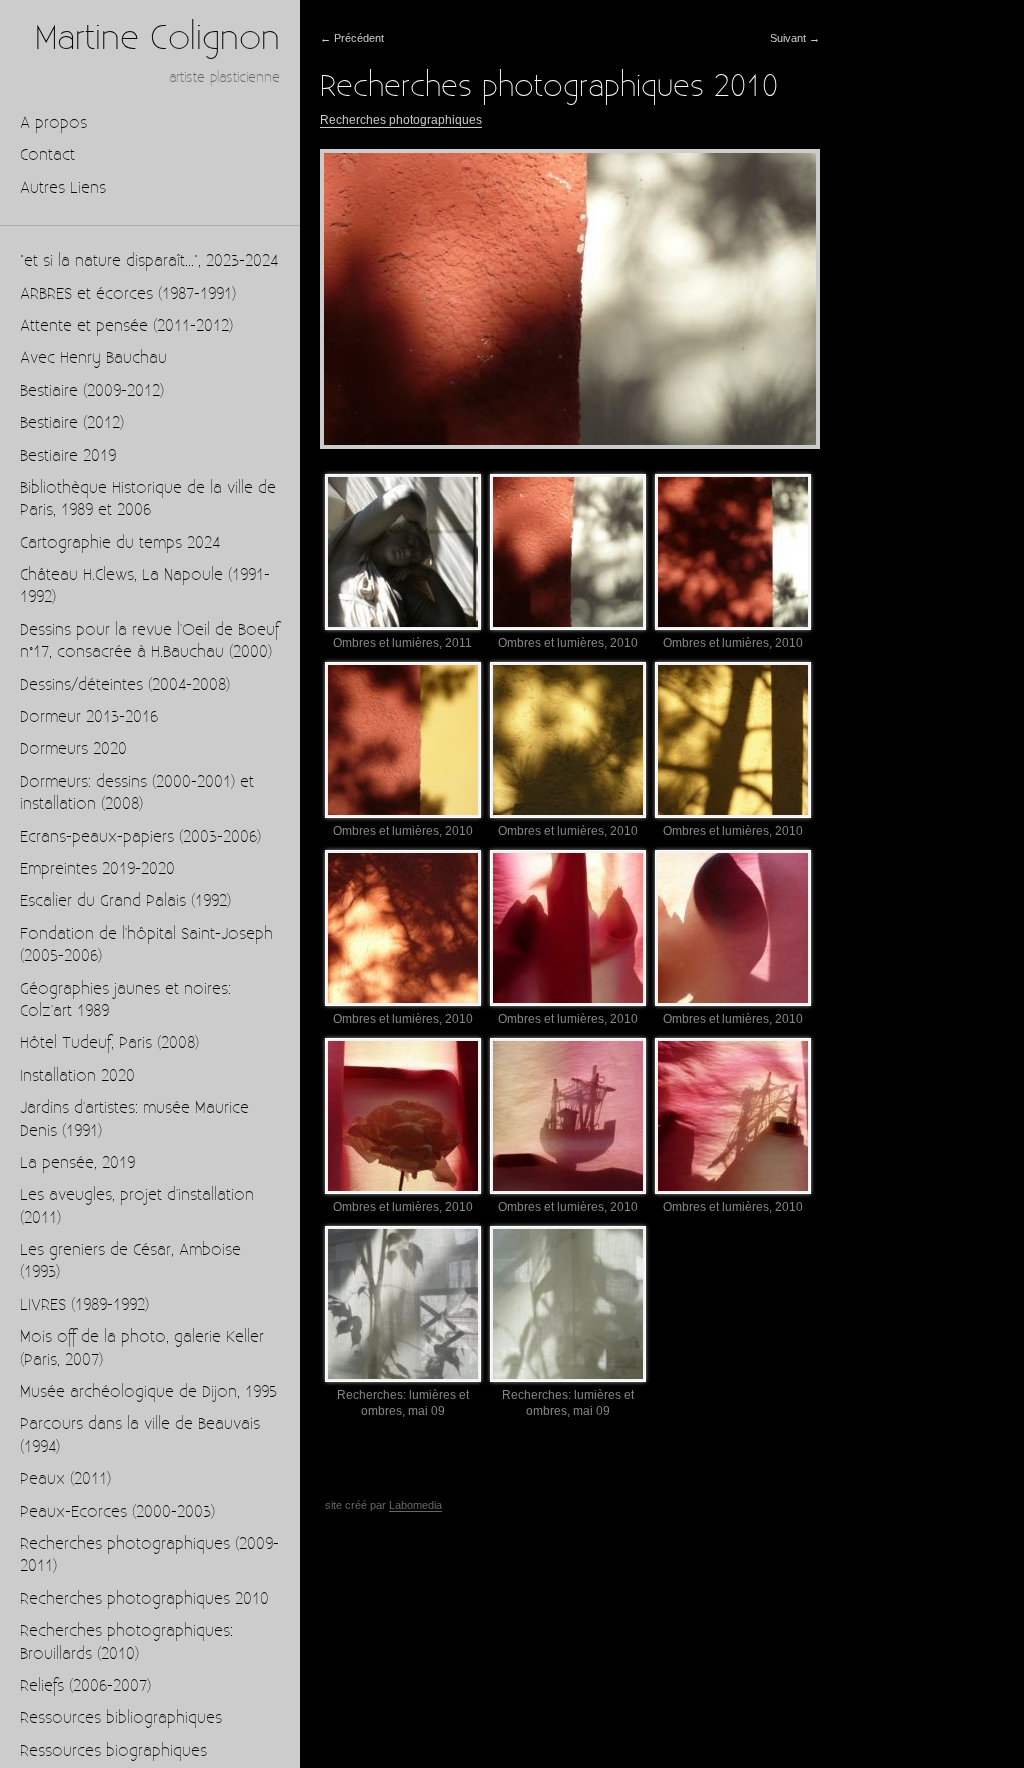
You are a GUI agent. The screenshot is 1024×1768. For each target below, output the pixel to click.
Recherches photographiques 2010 (144, 1599)
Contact (47, 155)
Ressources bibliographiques (121, 1718)
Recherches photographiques (401, 120)
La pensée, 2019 (77, 1163)
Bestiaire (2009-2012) (92, 391)
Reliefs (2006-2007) (85, 1686)
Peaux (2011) (65, 1479)
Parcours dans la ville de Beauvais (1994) (140, 1435)
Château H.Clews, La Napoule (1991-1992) (145, 586)
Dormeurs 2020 (73, 749)
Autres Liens (63, 188)
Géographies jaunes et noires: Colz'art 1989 (125, 1000)
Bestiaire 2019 (68, 456)
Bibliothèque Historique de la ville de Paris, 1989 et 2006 (148, 499)
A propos (53, 123)
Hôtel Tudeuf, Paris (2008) (109, 1043)
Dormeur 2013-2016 (89, 717)
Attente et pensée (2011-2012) (126, 326)
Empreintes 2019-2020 (97, 869)
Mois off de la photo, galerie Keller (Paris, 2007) (142, 1348)
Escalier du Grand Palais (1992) (125, 901)
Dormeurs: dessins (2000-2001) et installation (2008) (137, 793)
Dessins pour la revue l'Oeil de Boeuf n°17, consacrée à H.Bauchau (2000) (149, 641)
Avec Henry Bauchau (93, 358)
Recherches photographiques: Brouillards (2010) (126, 1642)
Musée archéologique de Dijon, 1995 (148, 1392)
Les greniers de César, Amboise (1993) (130, 1261)
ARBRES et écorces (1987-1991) (128, 294)
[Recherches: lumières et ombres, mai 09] (403, 1303)
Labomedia (415, 1505)
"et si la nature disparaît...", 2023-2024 (149, 261)
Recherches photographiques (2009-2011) (149, 1555)
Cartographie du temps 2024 (120, 543)
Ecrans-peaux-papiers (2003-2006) (140, 837)
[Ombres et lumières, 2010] (568, 552)
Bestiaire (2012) (72, 423)
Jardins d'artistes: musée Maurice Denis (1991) (134, 1119)
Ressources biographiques (113, 1751)
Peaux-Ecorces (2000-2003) (117, 1512)
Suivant (795, 38)
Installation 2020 (77, 1076)
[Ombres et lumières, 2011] (403, 552)
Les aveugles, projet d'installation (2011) (137, 1206)
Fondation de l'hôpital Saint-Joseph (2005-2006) (146, 945)
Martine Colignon (157, 39)
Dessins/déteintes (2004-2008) (125, 685)
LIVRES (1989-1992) (84, 1305)
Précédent (352, 38)
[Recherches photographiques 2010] (570, 299)
